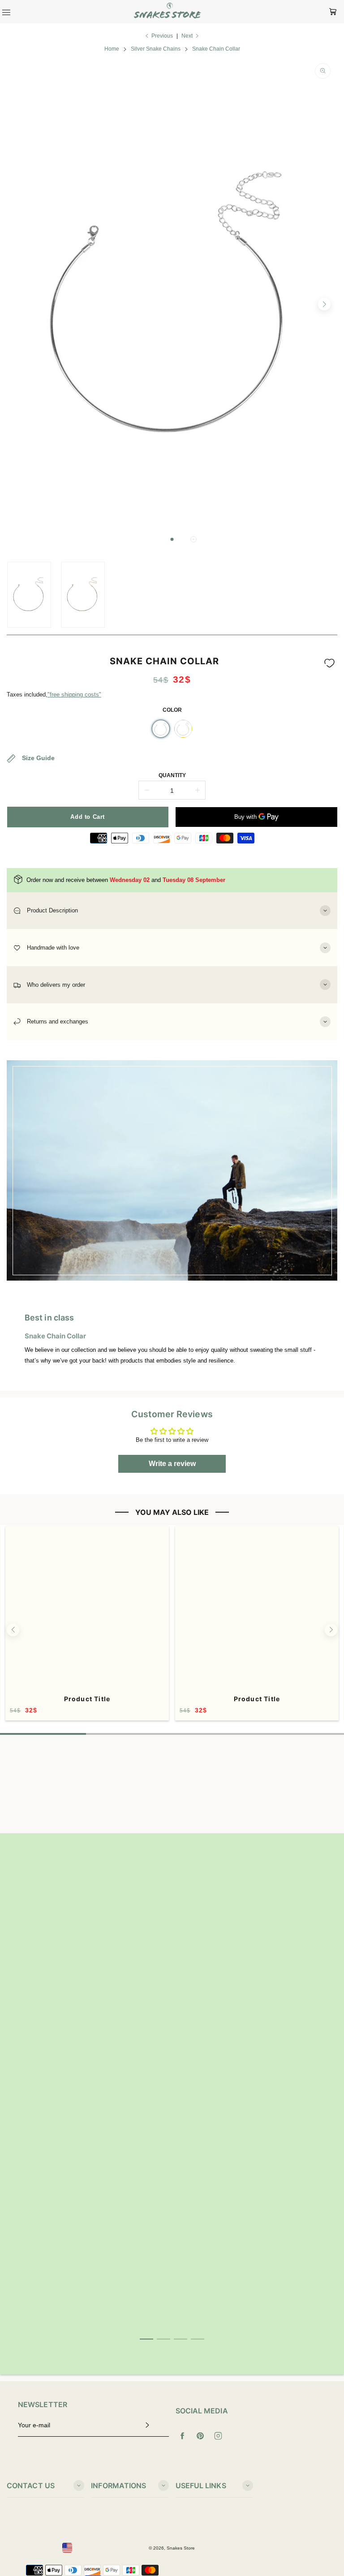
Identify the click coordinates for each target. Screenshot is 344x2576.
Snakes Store (181, 2548)
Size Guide (37, 757)
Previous (162, 36)
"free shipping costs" (74, 695)
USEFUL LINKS (201, 2486)
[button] (172, 539)
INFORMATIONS (118, 2486)
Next (187, 36)
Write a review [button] (172, 1464)
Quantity (172, 775)
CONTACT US (31, 2486)
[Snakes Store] (168, 12)
